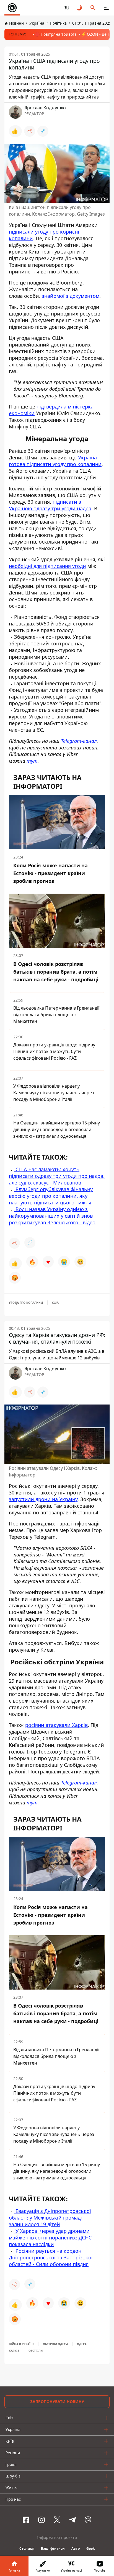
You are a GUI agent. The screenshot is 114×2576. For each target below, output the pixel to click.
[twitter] (57, 2520)
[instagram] (42, 2520)
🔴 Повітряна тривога (56, 34)
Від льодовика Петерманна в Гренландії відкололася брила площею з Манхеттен (56, 1015)
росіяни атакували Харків (56, 1725)
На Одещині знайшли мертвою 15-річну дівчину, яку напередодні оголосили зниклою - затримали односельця (57, 1130)
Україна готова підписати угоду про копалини (55, 461)
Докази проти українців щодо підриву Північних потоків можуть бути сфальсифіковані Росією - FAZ (54, 1052)
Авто (76, 2548)
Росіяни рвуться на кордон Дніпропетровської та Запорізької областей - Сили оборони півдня (51, 2257)
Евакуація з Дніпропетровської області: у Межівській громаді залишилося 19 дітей (50, 2218)
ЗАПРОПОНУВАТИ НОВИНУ (57, 2402)
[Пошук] (93, 8)
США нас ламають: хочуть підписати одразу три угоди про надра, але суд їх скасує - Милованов (57, 1176)
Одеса (82, 2344)
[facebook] (26, 2520)
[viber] (88, 2520)
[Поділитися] (30, 131)
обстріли (36, 2351)
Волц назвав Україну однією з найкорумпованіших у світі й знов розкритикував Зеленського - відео (52, 1216)
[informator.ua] (12, 8)
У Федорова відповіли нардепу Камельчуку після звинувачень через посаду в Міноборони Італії (54, 1093)
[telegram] (72, 2520)
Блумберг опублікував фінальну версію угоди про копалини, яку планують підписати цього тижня (51, 1196)
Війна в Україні (21, 2344)
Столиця (27, 2548)
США (55, 1303)
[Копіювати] (43, 131)
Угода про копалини (26, 1303)
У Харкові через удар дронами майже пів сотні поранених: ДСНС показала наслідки (50, 2238)
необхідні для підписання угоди (47, 566)
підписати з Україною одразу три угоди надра (50, 505)
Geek (90, 2548)
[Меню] (106, 8)
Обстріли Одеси (55, 2344)
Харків (14, 2351)
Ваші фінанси (53, 2548)
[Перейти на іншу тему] (80, 8)
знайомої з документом (71, 296)
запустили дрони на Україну (43, 1499)
